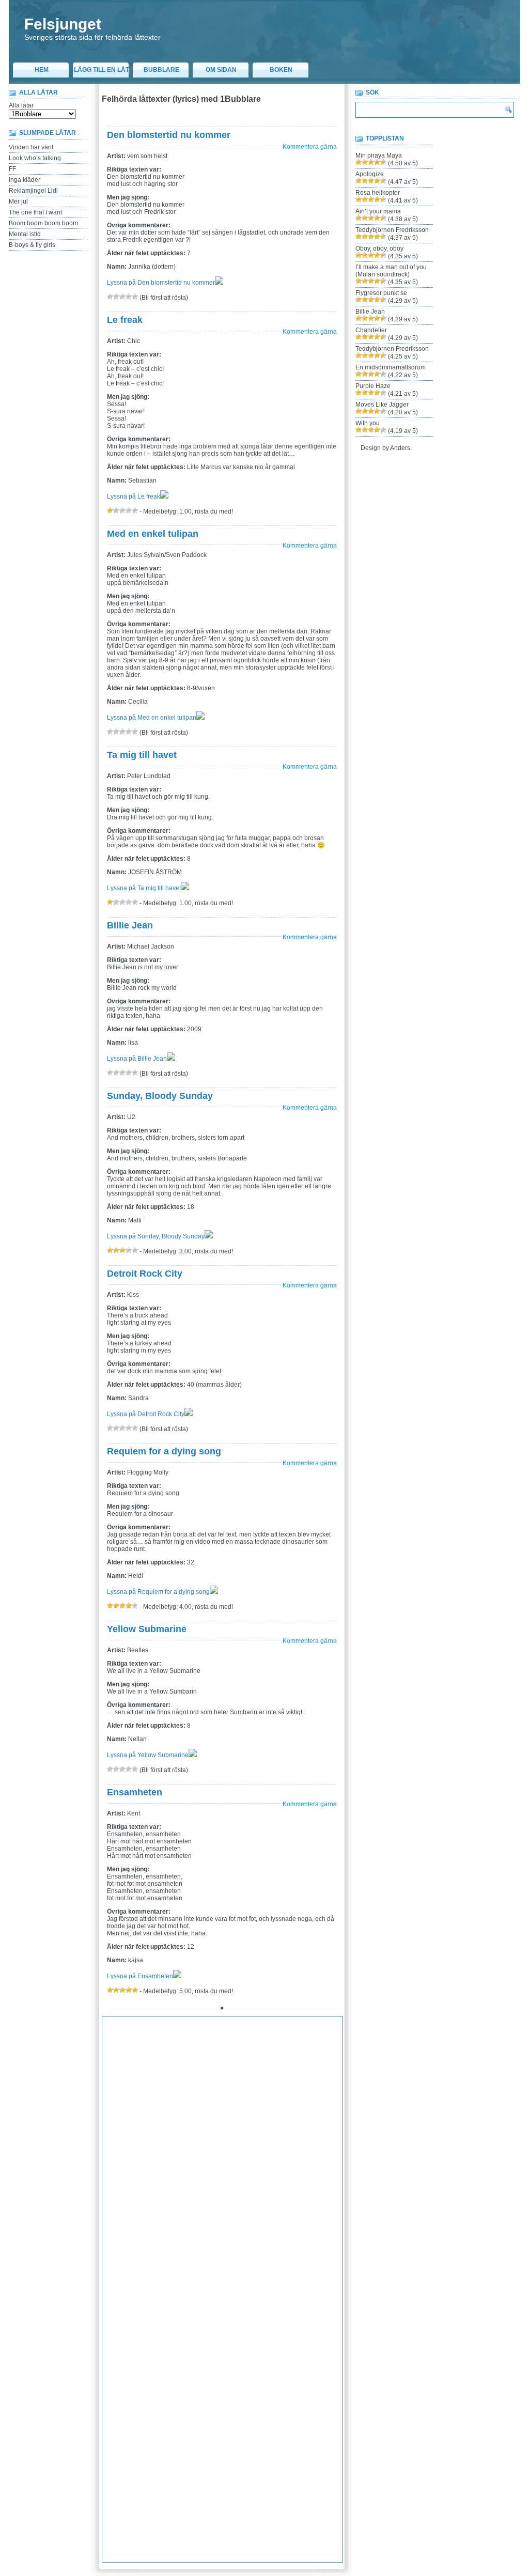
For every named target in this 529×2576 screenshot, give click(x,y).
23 (142, 2035)
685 (215, 2531)
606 (230, 2469)
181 (320, 2134)
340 (305, 2258)
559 (230, 2432)
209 (260, 2159)
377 (140, 2295)
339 (290, 2258)
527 (230, 2407)
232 (125, 2184)
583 (125, 2457)
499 (290, 2382)
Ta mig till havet (142, 755)
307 (290, 2233)
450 (275, 2345)
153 (140, 2122)
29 (210, 2035)
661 (334, 2506)
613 (334, 2469)
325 (319, 2246)
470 (334, 2357)
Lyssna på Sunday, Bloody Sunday (156, 1236)
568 (140, 2444)
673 (275, 2519)
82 (335, 2060)
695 (125, 2543)
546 (275, 2419)
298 (155, 2233)
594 (290, 2457)
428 (185, 2333)
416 (244, 2320)
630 (110, 2494)
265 (140, 2209)
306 (275, 2233)
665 (155, 2519)
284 (185, 2221)
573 (215, 2444)
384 (245, 2295)
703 (245, 2543)
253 (200, 2196)
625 (275, 2481)
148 (305, 2109)
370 (275, 2283)
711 (125, 2556)
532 (305, 2407)
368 (245, 2283)
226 (275, 2171)
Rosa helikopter (378, 193)
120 (124, 2097)
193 (260, 2147)
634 (170, 2494)
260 (305, 2196)
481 (260, 2370)
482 (275, 2370)
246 (334, 2184)
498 (275, 2382)
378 (155, 2295)
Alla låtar (21, 105)
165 (320, 2122)
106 (155, 2085)
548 (305, 2419)
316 (184, 2246)
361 (140, 2283)
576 (260, 2444)
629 (334, 2481)
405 (320, 2308)
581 (334, 2444)
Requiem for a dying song (164, 1451)
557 (200, 2432)
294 (334, 2221)
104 (125, 2085)
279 (110, 2221)
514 (274, 2395)
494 (215, 2382)
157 (200, 2122)
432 (245, 2333)
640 (260, 2494)
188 (185, 2147)
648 (140, 2506)
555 (170, 2432)
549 (320, 2419)
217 (140, 2171)
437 (320, 2333)
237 (200, 2184)
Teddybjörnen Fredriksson (392, 230)
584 (140, 2457)
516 (304, 2395)
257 (260, 2196)
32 (244, 2035)
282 (155, 2221)
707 (305, 2543)
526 (215, 2407)
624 (260, 2481)
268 (185, 2209)
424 (125, 2333)
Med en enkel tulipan (153, 534)
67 (165, 2060)
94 (233, 2072)
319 (229, 2246)
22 (131, 2035)
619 (185, 2481)
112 (243, 2085)
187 (170, 2147)
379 (170, 2295)
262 (334, 2196)
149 (320, 2109)
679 (125, 2531)
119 (110, 2097)
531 (290, 2407)
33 (256, 2035)
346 (155, 2271)
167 (110, 2134)
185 (140, 2147)
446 (215, 2345)
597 (334, 2457)
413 (199, 2320)
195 (290, 2147)
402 (275, 2308)
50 (210, 2047)
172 (185, 2134)
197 (320, 2147)
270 (215, 2209)
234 (155, 2184)
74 (244, 2060)
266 (155, 2209)
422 (334, 2320)
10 (234, 2023)
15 (290, 2023)
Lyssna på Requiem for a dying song (158, 1592)
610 (290, 2469)
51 (222, 2047)
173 (200, 2134)
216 (125, 2171)
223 (230, 2171)
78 (290, 2060)
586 (170, 2457)
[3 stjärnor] (122, 297)
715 (184, 2556)
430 (215, 2333)
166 (334, 2122)
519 (110, 2407)
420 (304, 2320)
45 (153, 2047)
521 (140, 2407)
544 (245, 2419)
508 (185, 2395)
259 (290, 2196)
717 (214, 2556)
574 (230, 2444)
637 (215, 2494)
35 (278, 2035)
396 (185, 2308)
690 (290, 2531)
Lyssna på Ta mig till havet (144, 888)
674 (290, 2519)
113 (257, 2085)
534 (334, 2407)
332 (185, 2258)
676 (320, 2519)
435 (290, 2333)
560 (245, 2432)
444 (185, 2345)
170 (155, 2134)
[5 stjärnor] (135, 297)
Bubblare (161, 70)
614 (110, 2481)
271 (230, 2209)
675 (305, 2519)
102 (333, 2072)
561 (260, 2432)
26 (176, 2035)
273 (260, 2209)
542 (215, 2419)
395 (170, 2308)
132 (304, 2097)
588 (200, 2457)
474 (155, 2370)
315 (169, 2246)
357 (320, 2271)
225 (260, 2171)
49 (199, 2047)
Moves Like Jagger (382, 405)
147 (290, 2109)
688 (260, 2531)
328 (125, 2258)
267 (170, 2209)
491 (170, 2382)
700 (200, 2543)
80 (313, 2060)
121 (139, 2097)
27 (188, 2035)
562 (275, 2432)
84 (119, 2072)
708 (320, 2543)
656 (260, 2506)
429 (200, 2333)
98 (278, 2072)
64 (131, 2060)
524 (185, 2407)
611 (304, 2469)
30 (222, 2035)
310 (334, 2233)
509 (200, 2395)
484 (305, 2370)
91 (199, 2072)
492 (185, 2382)
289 (260, 2221)
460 (185, 2357)
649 (155, 2506)
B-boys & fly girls (32, 245)
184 (125, 2147)
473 (140, 2370)
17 (313, 2023)
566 (110, 2444)
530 (275, 2407)
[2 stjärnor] (116, 297)
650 (170, 2506)
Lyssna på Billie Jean (137, 1059)
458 (155, 2357)
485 (320, 2370)
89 (176, 2072)
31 (233, 2035)
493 (200, 2382)
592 (260, 2457)
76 (267, 2060)
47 (176, 2047)
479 (230, 2370)
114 (272, 2085)
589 (215, 2457)
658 (290, 2506)
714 (169, 2556)
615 (125, 2481)
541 (200, 2419)
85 (131, 2072)
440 (125, 2345)
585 (155, 2457)
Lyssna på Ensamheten (140, 1976)
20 (108, 2035)
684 (200, 2531)
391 (110, 2308)
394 (155, 2308)
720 (259, 2556)
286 (215, 2221)
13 (268, 2023)
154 (155, 2122)
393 (140, 2308)
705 (275, 2543)
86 (142, 2072)
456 (125, 2357)
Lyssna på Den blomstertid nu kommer (161, 283)
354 (275, 2271)
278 (334, 2209)
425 (140, 2333)
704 (260, 2543)
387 (290, 2295)
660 (320, 2506)
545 (260, 2419)
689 (275, 2531)
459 (170, 2357)
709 (334, 2543)
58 (301, 2047)
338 (275, 2258)
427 (170, 2333)
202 (155, 2159)
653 (215, 2506)
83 (108, 2072)
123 (169, 2097)
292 (305, 2221)
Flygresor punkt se (381, 293)
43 (131, 2047)
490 (155, 2382)
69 (188, 2060)
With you (368, 423)
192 (245, 2147)
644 (320, 2494)
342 (334, 2258)
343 (110, 2271)
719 (244, 2556)
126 (214, 2097)
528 (245, 2407)
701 (215, 2543)
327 (110, 2258)
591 (245, 2457)
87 (153, 2072)
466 (275, 2357)
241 (260, 2184)
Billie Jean (130, 925)
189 (200, 2147)
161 (260, 2122)
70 (199, 2060)
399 (230, 2308)
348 (185, 2271)
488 (125, 2382)
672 (260, 2519)
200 (125, 2159)
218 (155, 2171)
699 (185, 2543)
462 (215, 2357)
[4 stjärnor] (129, 297)
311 (110, 2246)
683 (185, 2531)
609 (275, 2469)
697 (155, 2543)
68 (176, 2060)
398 (215, 2308)
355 (290, 2271)
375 (110, 2295)
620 (200, 2481)
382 (215, 2295)
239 (230, 2184)
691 (305, 2531)
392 (125, 2308)
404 (305, 2308)
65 (142, 2060)
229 (320, 2171)
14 (279, 2023)
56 (278, 2047)
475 (170, 2370)
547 (290, 2419)
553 (140, 2432)
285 (200, 2221)
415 (229, 2320)
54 (256, 2047)
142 (215, 2109)
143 (230, 2109)
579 (305, 2444)
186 (155, 2147)
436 (305, 2333)
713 (154, 2556)
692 (320, 2531)
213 (319, 2159)
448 (245, 2345)
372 (305, 2283)
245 (320, 2184)
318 (214, 2246)
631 (125, 2494)
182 (334, 2134)
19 (336, 2023)
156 (185, 2122)
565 (322, 2432)
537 (140, 2419)
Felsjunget (63, 24)
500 (305, 2382)
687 (245, 2531)
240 (245, 2184)
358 (334, 2271)
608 (260, 2469)
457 (140, 2357)
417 (259, 2320)
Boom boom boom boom (43, 223)
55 (267, 2047)
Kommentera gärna (310, 147)
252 (185, 2196)
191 (230, 2147)
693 (334, 2531)
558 (215, 2432)
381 (200, 2295)
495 (230, 2382)
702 (230, 2543)
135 (110, 2109)
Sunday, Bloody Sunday (160, 1096)
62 (108, 2060)
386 (275, 2295)
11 (245, 2023)
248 (125, 2196)
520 (125, 2407)
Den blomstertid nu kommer (169, 135)
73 (233, 2060)
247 (110, 2196)
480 (245, 2370)
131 (289, 2097)
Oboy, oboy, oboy (379, 249)
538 (155, 2419)
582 (110, 2457)
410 (155, 2320)
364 (185, 2283)
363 (170, 2283)
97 (267, 2072)
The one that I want (35, 212)
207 (230, 2159)
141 (200, 2109)
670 (230, 2519)
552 (125, 2432)
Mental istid (25, 234)
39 (324, 2035)
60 (324, 2047)
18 (324, 2023)
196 (305, 2147)
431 (230, 2333)
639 (245, 2494)
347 (170, 2271)
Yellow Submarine (147, 1629)
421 (319, 2320)
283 (170, 2221)
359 (110, 2283)
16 (302, 2023)
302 (215, 2233)
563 (290, 2432)
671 (245, 2519)
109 (200, 2085)
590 (230, 2457)
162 (275, 2122)
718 (229, 2556)
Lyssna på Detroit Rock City (146, 1414)
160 (245, 2122)
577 (275, 2444)
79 (301, 2060)
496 (245, 2382)
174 (215, 2134)
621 (215, 2481)
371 (290, 2283)
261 (320, 2196)
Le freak (125, 320)
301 (200, 2233)
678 (110, 2531)
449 (260, 2345)
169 (140, 2134)
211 (289, 2159)
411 (169, 2320)
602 (170, 2469)
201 (140, 2159)
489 (140, 2382)
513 (259, 2395)
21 (119, 2035)
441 (140, 2345)
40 (335, 2035)
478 (215, 2370)
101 (318, 2072)
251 (170, 2196)
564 (305, 2432)
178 (275, 2134)
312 (124, 2246)
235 (170, 2184)
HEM (42, 70)
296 (125, 2233)
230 (334, 2171)
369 (260, 2283)
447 (230, 2345)
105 (140, 2085)
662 (110, 2519)
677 (334, 2519)
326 (334, 2246)
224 (245, 2171)
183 (110, 2147)
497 (260, 2382)
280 (125, 2221)
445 (200, 2345)
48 (188, 2047)
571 (185, 2444)
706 (290, 2543)
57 (290, 2047)
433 (260, 2333)
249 (140, 2196)
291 (290, 2221)
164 (305, 2122)
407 (110, 2320)
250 (155, 2196)
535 (110, 2419)
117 (315, 2085)
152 (125, 2122)
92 (210, 2072)
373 (320, 2283)
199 (110, 2159)
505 (140, 2395)
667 (185, 2519)
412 (184, 2320)
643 (305, 2494)
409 (140, 2320)
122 (154, 2097)
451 (290, 2345)
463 (230, 2357)
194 (275, 2147)
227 (290, 2171)
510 (215, 2395)
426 (155, 2333)
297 (140, 2233)
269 (200, 2209)
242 (275, 2184)
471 (110, 2370)
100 (303, 2072)
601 (155, 2469)
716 (199, 2556)
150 (334, 2109)
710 (110, 2556)
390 (334, 2295)
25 (165, 2035)
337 (260, 2258)
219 (170, 2171)
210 (275, 2159)
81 (324, 2060)
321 (259, 2246)
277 (320, 2209)
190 (215, 2147)
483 (290, 2370)
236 (185, 2184)
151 (110, 2122)
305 (260, 2233)
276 (305, 2209)
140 (185, 2109)
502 (334, 2382)
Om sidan (221, 70)
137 (140, 2109)
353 (260, 2271)
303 (230, 2233)
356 (305, 2271)
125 (199, 2097)
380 (185, 2295)
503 (110, 2395)
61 (335, 2047)
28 (199, 2035)
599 (125, 2469)
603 (185, 2469)
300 (185, 2233)
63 (119, 2060)
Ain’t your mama (378, 211)
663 (125, 2519)
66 (153, 2060)
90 (188, 2072)
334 (215, 2258)
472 (125, 2370)
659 (305, 2506)
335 (230, 2258)
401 (260, 2308)
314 (154, 2246)
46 (165, 2047)
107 (170, 2085)
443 (170, 2345)
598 (110, 2469)
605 (215, 2469)
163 (290, 2122)
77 (278, 2060)
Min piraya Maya (379, 156)
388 (305, 2295)
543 (230, 2419)
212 (304, 2159)
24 (153, 2035)
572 (200, 2444)
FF (12, 169)
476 (185, 2370)
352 (245, 2271)
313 (139, 2246)
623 (245, 2481)
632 (140, 2494)
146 (275, 2109)
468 (305, 2357)
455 (110, 2357)
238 (215, 2184)
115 (286, 2085)
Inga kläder (25, 180)
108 (185, 2085)
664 (140, 2519)
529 (260, 2407)
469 (320, 2357)
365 (200, 2283)
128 (244, 2097)
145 (260, 2109)
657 (275, 2506)
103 (110, 2085)
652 (200, 2506)
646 (110, 2506)
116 (301, 2085)
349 (200, 2271)
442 (155, 2345)
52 (233, 2047)
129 (259, 2097)
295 (110, 2233)
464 (245, 2357)
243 (290, 2184)
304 (245, 2233)
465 (260, 2357)
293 (320, 2221)
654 (230, 2506)
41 (108, 2047)
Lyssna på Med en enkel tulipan (152, 718)
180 (305, 2134)
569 (155, 2444)
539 (170, 2419)
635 (185, 2494)
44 (142, 2047)
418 (274, 2320)
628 (320, 2481)
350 (215, 2271)
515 (289, 2395)
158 (215, 2122)
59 (313, 2047)
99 (290, 2072)
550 (334, 2419)
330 (155, 2258)
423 (110, 2333)
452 (305, 2345)
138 (155, 2109)
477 (200, 2370)
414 (214, 2320)
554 (155, 2432)
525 (200, 2407)
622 (230, 2481)
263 (110, 2209)
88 (165, 2072)
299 (170, 2233)
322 (274, 2246)
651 (185, 2506)
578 (290, 2444)
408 (125, 2320)
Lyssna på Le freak (134, 496)
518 (334, 2395)
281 (140, 2221)
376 (125, 2295)
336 (245, 2258)
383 (230, 2295)
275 (290, 2209)
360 (125, 2283)
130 (274, 2097)
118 (330, 2085)
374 (334, 2283)
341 (320, 2258)
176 (245, 2134)
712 (139, 2556)
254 (215, 2196)
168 (125, 2134)
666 (170, 2519)
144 (245, 2109)
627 (305, 2481)
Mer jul (18, 201)
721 (274, 2556)
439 (110, 2345)
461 (200, 2357)
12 (256, 2023)
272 (245, 2209)
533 (320, 2407)
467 (290, 2357)
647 (125, 2506)
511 (229, 2395)
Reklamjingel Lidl (33, 191)
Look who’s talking (35, 158)
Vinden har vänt (31, 147)
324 (304, 2246)
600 (140, 2469)
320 (244, 2246)
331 (170, 2258)
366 (215, 2283)
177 (260, 2134)
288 (245, 2221)
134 (334, 2097)
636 (200, 2494)
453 (320, 2345)
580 (320, 2444)
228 (305, 2171)
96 (256, 2072)
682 (170, 2531)
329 (140, 2258)
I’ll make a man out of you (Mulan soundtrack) (391, 271)
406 (334, 2308)
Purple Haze (373, 386)
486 (334, 2370)
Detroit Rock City (145, 1274)
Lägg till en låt (102, 70)
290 (275, 2221)
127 (229, 2097)
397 (200, 2308)
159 (230, 2122)
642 (290, 2494)
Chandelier (371, 330)
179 (290, 2134)
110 (214, 2085)
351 (230, 2271)
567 (125, 2444)
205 (200, 2159)
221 (200, 2171)
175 (230, 2134)
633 (155, 2494)
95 (244, 2072)
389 (320, 2295)
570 (170, 2444)
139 (170, 2109)
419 (289, 2320)
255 (230, 2196)
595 (305, 2457)
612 (319, 2469)
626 (290, 2481)
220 (185, 2171)
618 (170, 2481)
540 (185, 2419)
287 (230, 2221)
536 (125, 2419)
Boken (281, 70)
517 (319, 2395)
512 (244, 2395)
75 (256, 2060)
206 (215, 2159)
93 (222, 2072)
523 (170, 2407)
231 (110, 2184)
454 (334, 2345)
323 (289, 2246)
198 (334, 2147)
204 (185, 2159)
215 (110, 2171)
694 (110, 2543)
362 (155, 2283)
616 (140, 2481)
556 (185, 2432)
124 (184, 2097)
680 (140, 2531)
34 (267, 2035)
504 (125, 2395)
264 (125, 2209)
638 (230, 2494)
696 (140, 2543)
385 (260, 2295)
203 (170, 2159)
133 (319, 2097)
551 (110, 2432)
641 (275, 2494)
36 (290, 2035)
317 (199, 2246)
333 (200, 2258)
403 (290, 2308)
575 (245, 2444)
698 (170, 2543)
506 (155, 2395)
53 (244, 2047)
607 (245, 2469)
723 (304, 2556)
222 (215, 2171)
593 (275, 2457)
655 (245, 2506)
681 (155, 2531)
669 (215, 2519)
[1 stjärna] (110, 297)
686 (230, 2531)
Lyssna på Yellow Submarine (148, 1755)
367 (230, 2283)
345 (140, 2271)
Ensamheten (135, 1792)
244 (305, 2184)
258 (275, 2196)
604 (200, 2469)
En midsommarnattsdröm (391, 367)
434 (275, 2333)
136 (125, 2109)
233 (140, 2184)
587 (185, 2457)
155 (170, 2122)
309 (320, 2233)
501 (320, 2382)
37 (301, 2035)
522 (155, 2407)
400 (245, 2308)
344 (125, 2271)
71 (210, 2060)
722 (289, 2556)
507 (170, 2395)
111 (229, 2085)
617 (155, 2481)
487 (110, 2382)
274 (275, 2209)
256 (245, 2196)
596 (320, 2457)
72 (222, 2060)
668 (200, 2519)
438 (334, 2333)
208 (245, 2159)
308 (305, 2233)
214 (334, 2159)
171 (170, 2134)
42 (119, 2047)
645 (334, 2494)
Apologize (370, 174)
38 (313, 2035)
